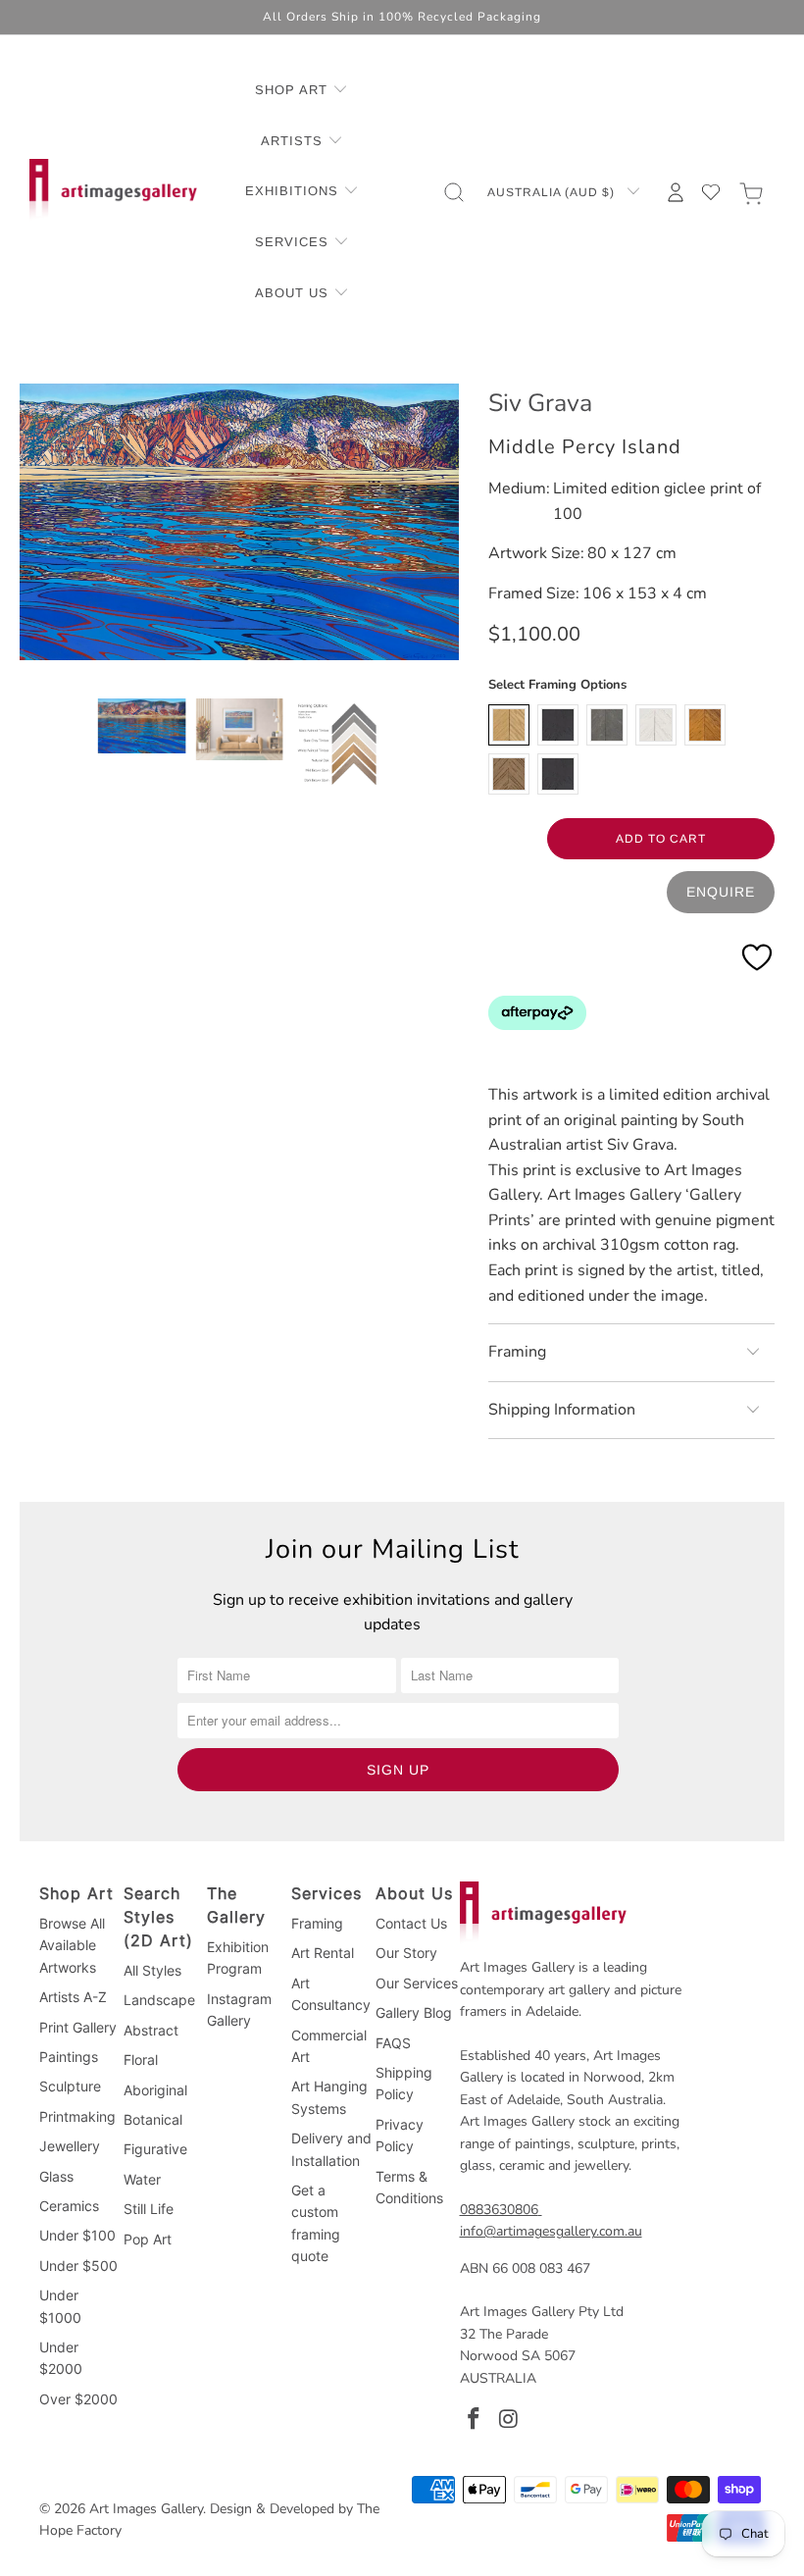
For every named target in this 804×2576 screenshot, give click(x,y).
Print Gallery (78, 2027)
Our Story (406, 1953)
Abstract (151, 2030)
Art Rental (323, 1953)
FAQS (393, 2043)
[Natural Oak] (509, 725)
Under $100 (77, 2235)
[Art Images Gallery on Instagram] (509, 2420)
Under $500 (78, 2266)
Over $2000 (78, 2399)
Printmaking (77, 2116)
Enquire (721, 892)
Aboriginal (155, 2090)
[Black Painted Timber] (558, 725)
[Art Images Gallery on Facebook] (475, 2420)
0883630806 (499, 2210)
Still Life (149, 2209)
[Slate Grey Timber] (607, 725)
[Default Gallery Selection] (558, 774)
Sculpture (70, 2086)
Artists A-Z (73, 1997)
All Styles (152, 1970)
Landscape (159, 2000)
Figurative (155, 2149)
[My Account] (676, 192)
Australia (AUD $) (553, 192)
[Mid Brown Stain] (705, 725)
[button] (301, 91)
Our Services (417, 1983)
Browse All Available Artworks (72, 1945)
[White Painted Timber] (656, 725)
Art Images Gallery (146, 2509)
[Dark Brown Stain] (509, 774)
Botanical (153, 2119)
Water (142, 2179)
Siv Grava (540, 403)
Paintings (69, 2057)
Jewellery (70, 2146)
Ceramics (69, 2206)
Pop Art (148, 2239)
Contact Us (411, 1923)
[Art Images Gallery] (113, 192)
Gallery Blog (414, 2012)
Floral (141, 2060)
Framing (317, 1923)
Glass (56, 2176)
